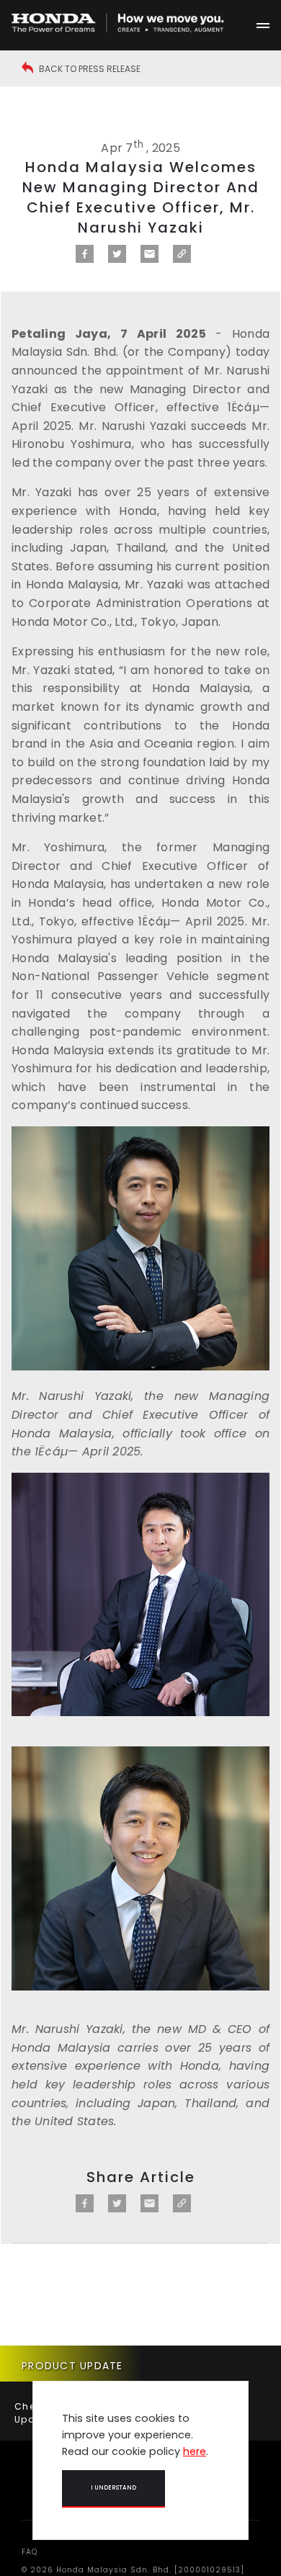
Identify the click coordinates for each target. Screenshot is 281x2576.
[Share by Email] (150, 259)
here (195, 2451)
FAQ (30, 2552)
